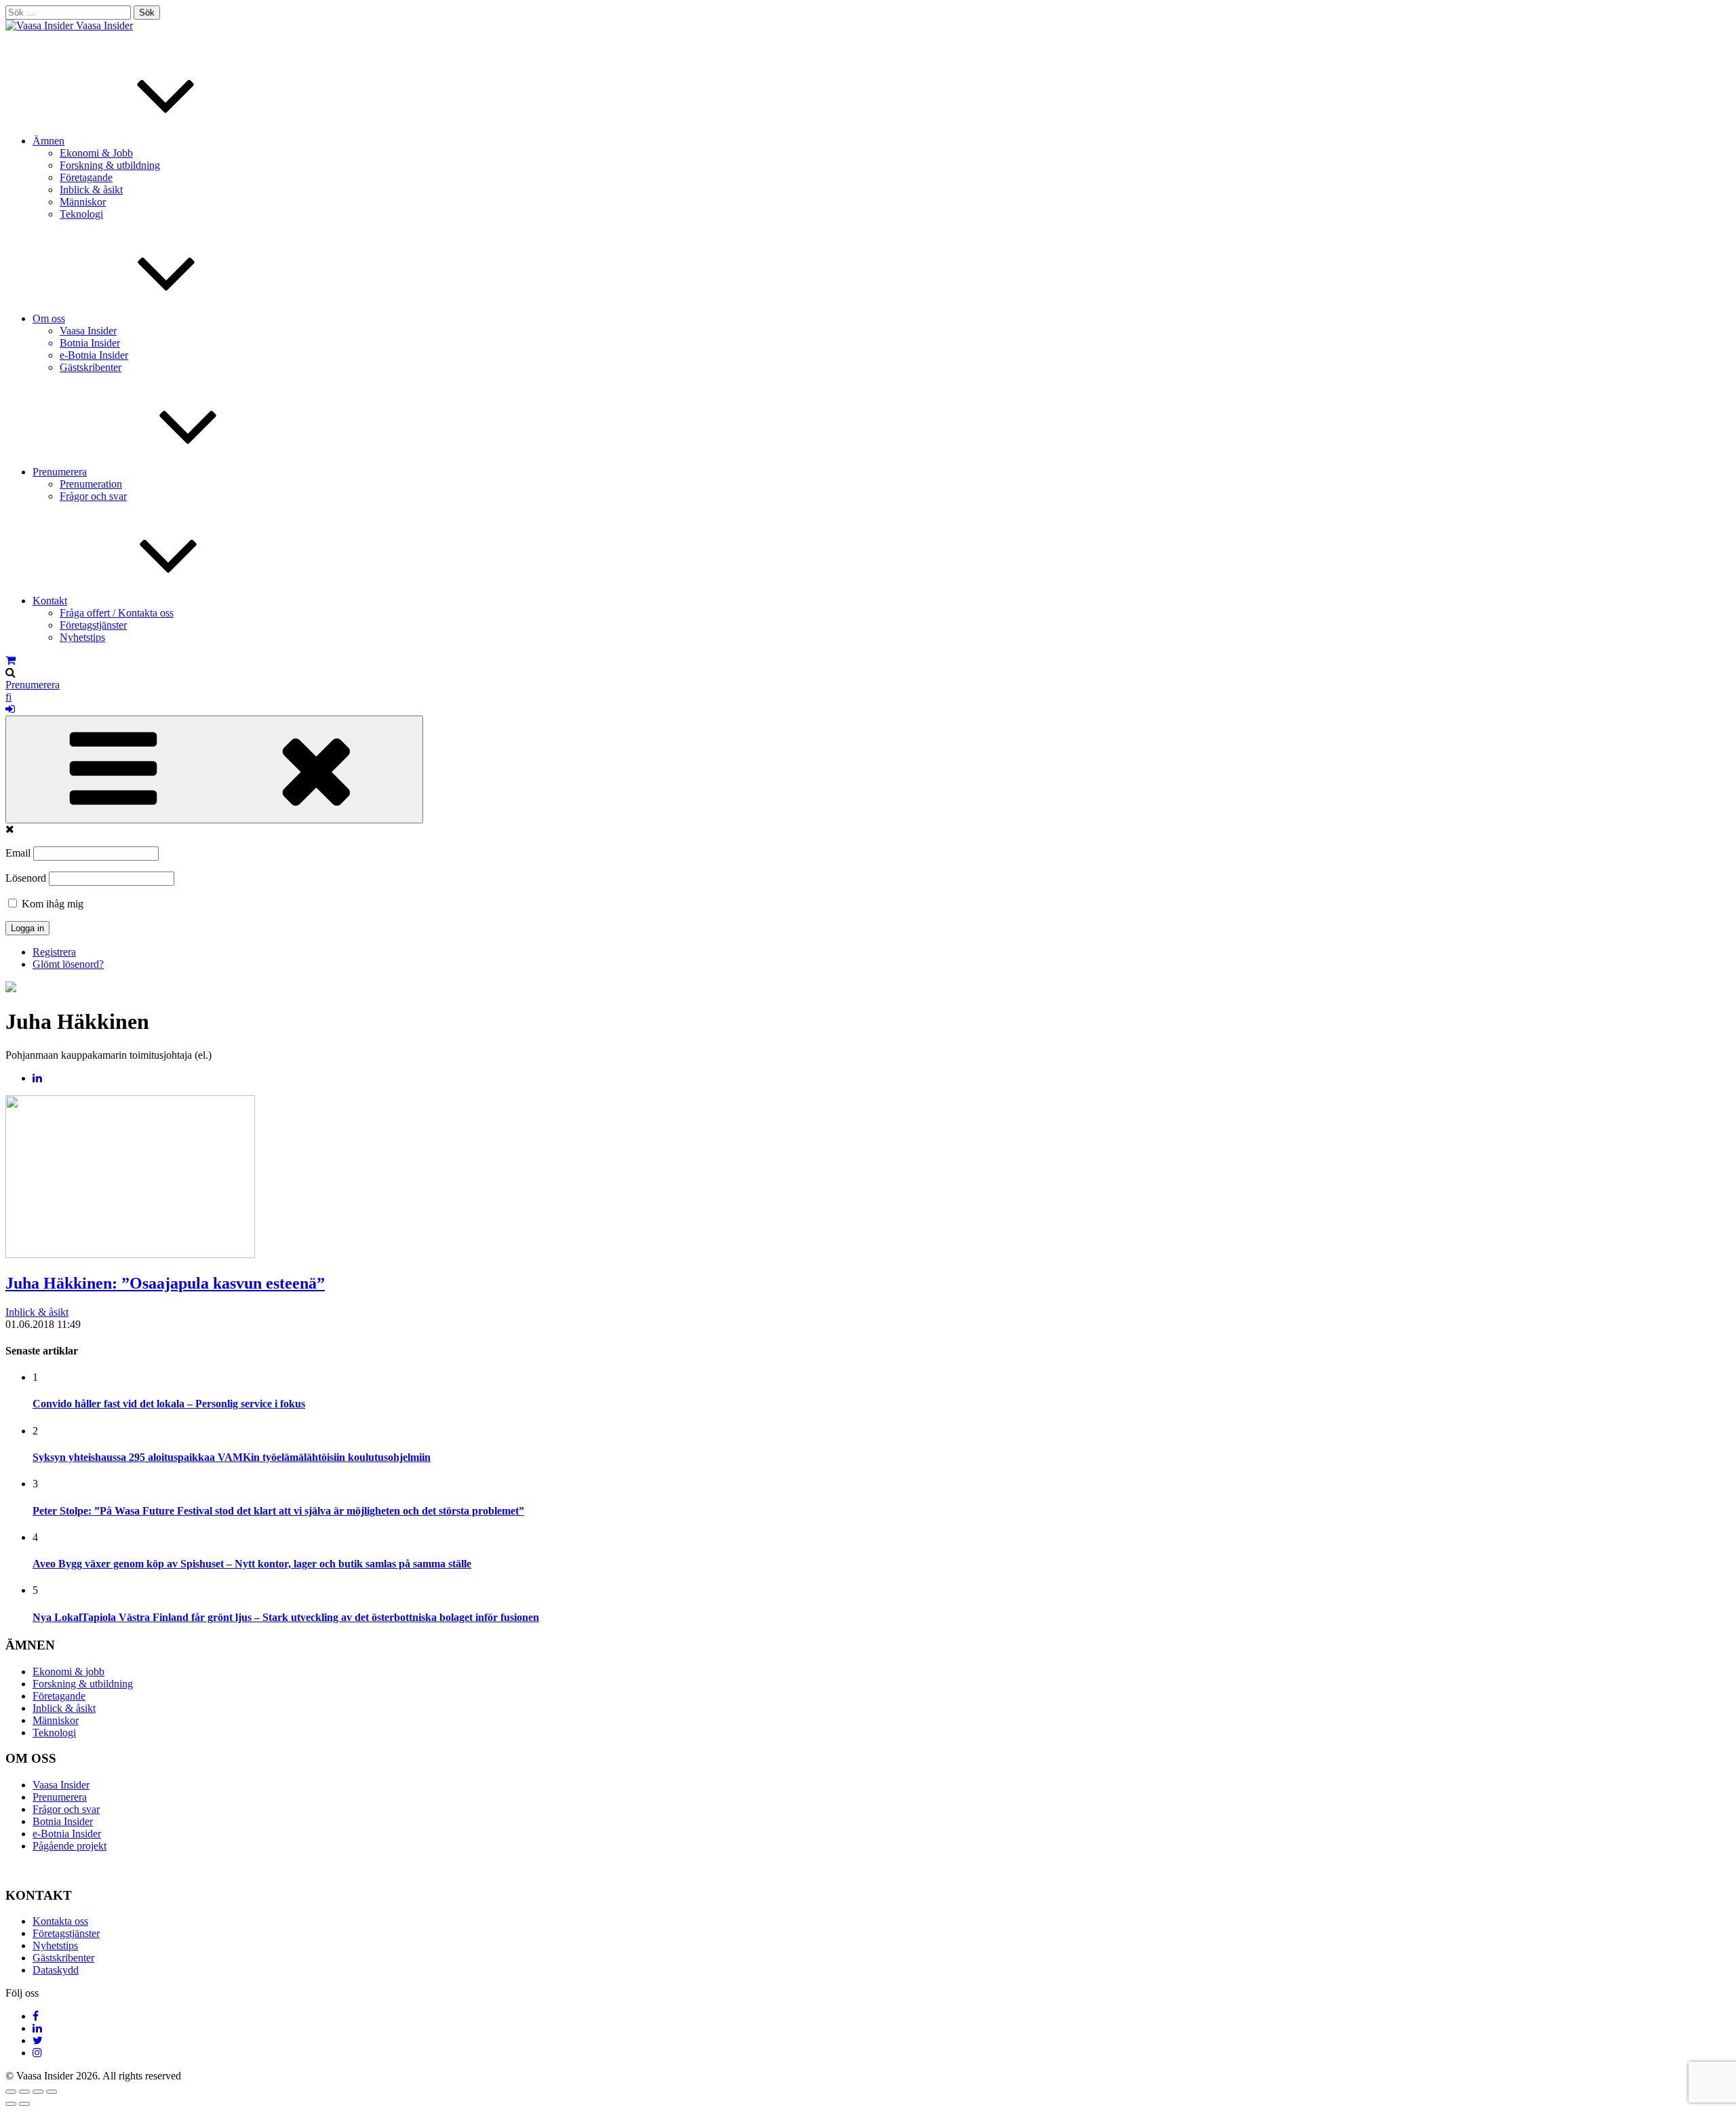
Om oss (49, 318)
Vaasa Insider (104, 25)
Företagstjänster (93, 625)
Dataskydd (56, 1970)
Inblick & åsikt (91, 190)
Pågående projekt (70, 1846)
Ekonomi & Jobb (96, 153)
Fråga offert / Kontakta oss (117, 613)
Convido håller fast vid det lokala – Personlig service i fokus (169, 1404)
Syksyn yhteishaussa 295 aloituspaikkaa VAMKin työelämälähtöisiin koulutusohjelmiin (232, 1457)
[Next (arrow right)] (24, 2104)
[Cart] (11, 660)
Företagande (86, 177)
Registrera (54, 952)
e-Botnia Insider (94, 355)
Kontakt (50, 601)
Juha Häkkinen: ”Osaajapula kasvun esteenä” (165, 1283)
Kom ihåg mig (51, 904)
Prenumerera (60, 472)
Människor (83, 202)
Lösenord (26, 878)
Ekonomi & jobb (68, 1671)
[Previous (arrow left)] (11, 2104)
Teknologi (81, 214)
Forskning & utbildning (110, 165)
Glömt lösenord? (68, 964)
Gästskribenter (91, 367)
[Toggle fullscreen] (38, 2092)
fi (8, 697)
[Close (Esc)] (11, 2092)
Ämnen (48, 141)
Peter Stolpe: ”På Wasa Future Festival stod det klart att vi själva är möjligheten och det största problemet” (278, 1511)
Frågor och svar (93, 496)
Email (18, 853)
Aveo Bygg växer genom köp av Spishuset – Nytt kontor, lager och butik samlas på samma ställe (252, 1564)
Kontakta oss (60, 1921)
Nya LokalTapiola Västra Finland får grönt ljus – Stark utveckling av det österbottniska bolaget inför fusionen (286, 1617)
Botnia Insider (90, 343)
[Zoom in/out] (52, 2092)
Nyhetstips (82, 637)
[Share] (24, 2092)
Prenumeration (91, 484)
